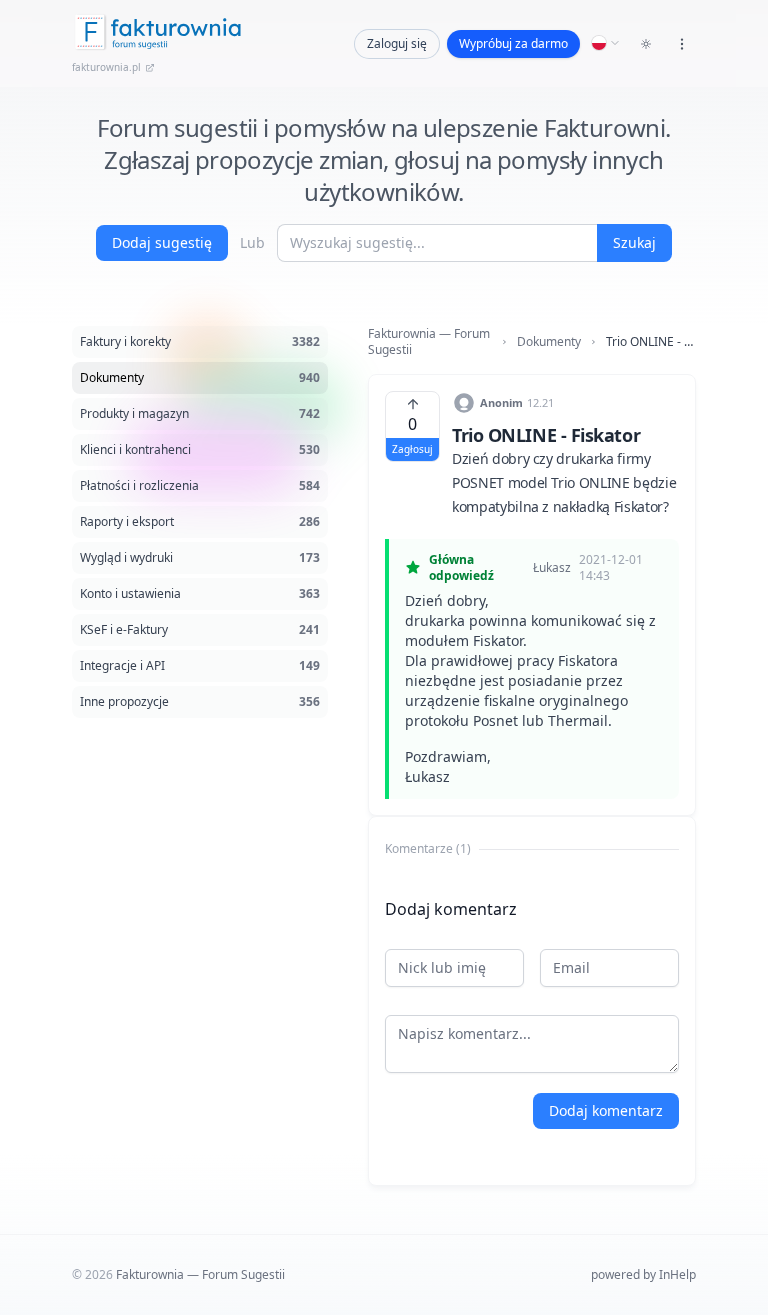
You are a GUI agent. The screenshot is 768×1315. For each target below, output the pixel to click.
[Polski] (606, 43)
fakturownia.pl (106, 67)
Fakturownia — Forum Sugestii (429, 342)
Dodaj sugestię (162, 242)
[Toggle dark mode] (646, 44)
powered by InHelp (643, 1274)
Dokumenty (549, 342)
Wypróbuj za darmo (513, 43)
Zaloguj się (397, 43)
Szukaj (634, 242)
